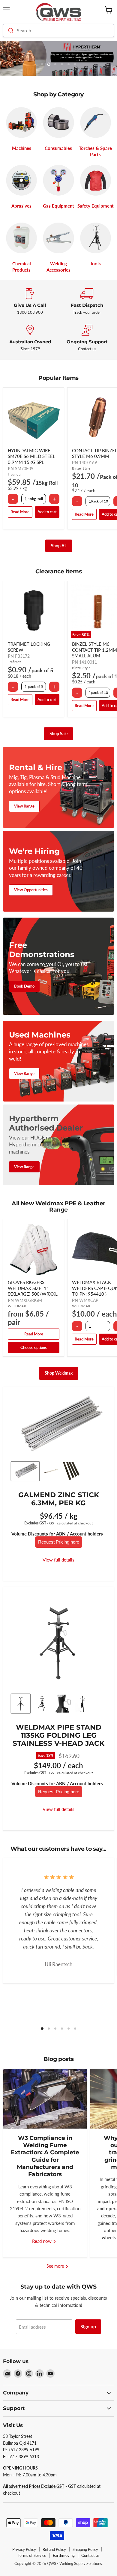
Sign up (88, 2326)
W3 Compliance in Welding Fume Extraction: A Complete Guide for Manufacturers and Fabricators (45, 2156)
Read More (20, 512)
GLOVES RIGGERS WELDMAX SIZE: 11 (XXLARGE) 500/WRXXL (33, 1288)
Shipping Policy (85, 2549)
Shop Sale (58, 734)
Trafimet (14, 662)
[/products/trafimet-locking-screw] (34, 611)
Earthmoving (64, 2555)
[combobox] (58, 31)
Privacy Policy (24, 2549)
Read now (42, 2241)
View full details (58, 1560)
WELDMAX (17, 1306)
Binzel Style (81, 468)
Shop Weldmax (59, 1373)
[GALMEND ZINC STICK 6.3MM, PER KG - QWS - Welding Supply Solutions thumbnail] (25, 1471)
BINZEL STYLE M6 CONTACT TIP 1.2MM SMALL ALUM (94, 650)
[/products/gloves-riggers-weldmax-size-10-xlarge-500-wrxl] (34, 1250)
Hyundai (15, 474)
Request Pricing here (59, 1542)
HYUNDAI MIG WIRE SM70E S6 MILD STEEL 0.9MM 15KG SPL (31, 456)
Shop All (59, 546)
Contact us (90, 2555)
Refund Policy (54, 2549)
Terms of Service (32, 2555)
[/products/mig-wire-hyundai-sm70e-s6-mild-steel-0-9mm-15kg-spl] (34, 418)
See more (56, 2266)
